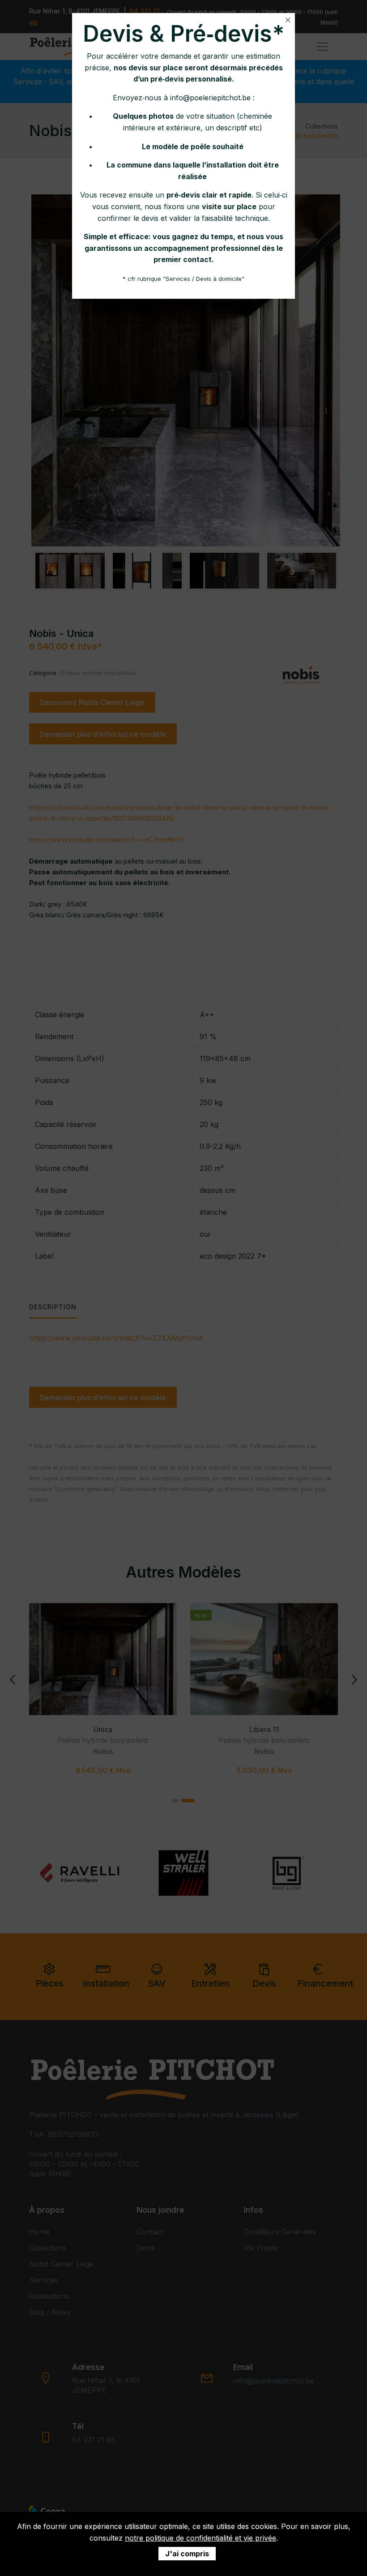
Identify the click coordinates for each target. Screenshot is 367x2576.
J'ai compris (187, 2554)
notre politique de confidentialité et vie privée (201, 2538)
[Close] (288, 20)
